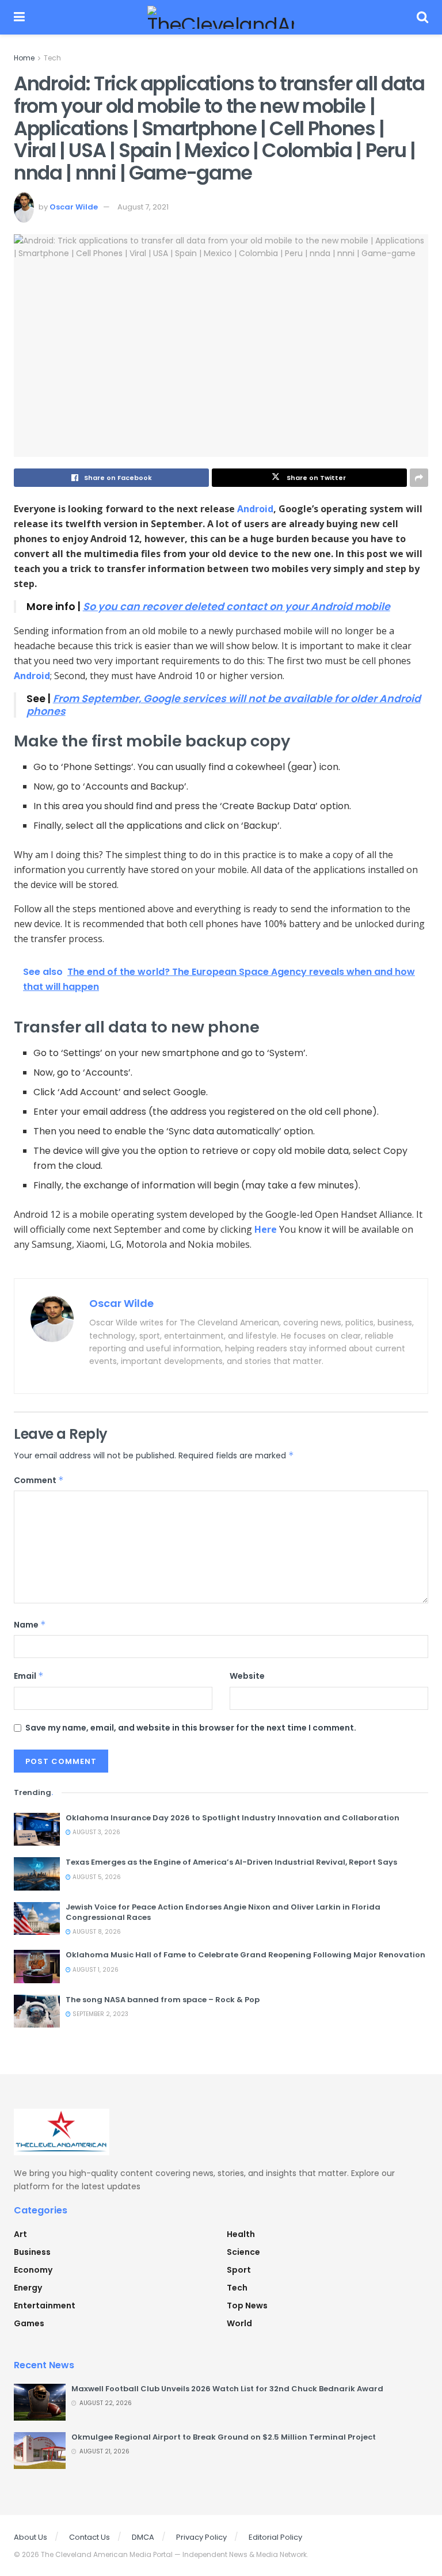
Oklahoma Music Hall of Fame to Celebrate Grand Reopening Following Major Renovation (245, 1955)
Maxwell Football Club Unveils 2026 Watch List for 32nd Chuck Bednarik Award (227, 2389)
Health (241, 2234)
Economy (33, 2270)
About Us (31, 2537)
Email (29, 1676)
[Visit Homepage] (221, 17)
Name (30, 1625)
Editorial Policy (275, 2537)
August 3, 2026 (96, 1832)
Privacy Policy (201, 2537)
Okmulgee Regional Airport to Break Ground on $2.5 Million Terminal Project (224, 2437)
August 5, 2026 (96, 1877)
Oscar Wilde (74, 207)
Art (20, 2234)
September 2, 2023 (100, 2014)
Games (29, 2323)
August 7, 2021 (143, 207)
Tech (52, 58)
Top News (247, 2306)
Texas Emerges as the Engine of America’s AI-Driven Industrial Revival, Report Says (231, 1862)
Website (247, 1676)
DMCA (143, 2537)
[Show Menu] (19, 17)
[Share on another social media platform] (419, 478)
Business (32, 2252)
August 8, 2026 (96, 1932)
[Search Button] (422, 17)
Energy (28, 2288)
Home (24, 58)
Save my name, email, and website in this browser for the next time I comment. (191, 1728)
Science (243, 2252)
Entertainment (45, 2306)
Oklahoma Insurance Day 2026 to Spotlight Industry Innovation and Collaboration (233, 1818)
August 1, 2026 (95, 1970)
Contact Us (89, 2537)
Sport (239, 2270)
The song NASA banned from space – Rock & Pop (163, 2000)
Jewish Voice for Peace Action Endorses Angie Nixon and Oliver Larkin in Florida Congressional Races (223, 1912)
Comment (39, 1480)
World (239, 2323)
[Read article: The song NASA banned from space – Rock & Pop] (37, 2011)
